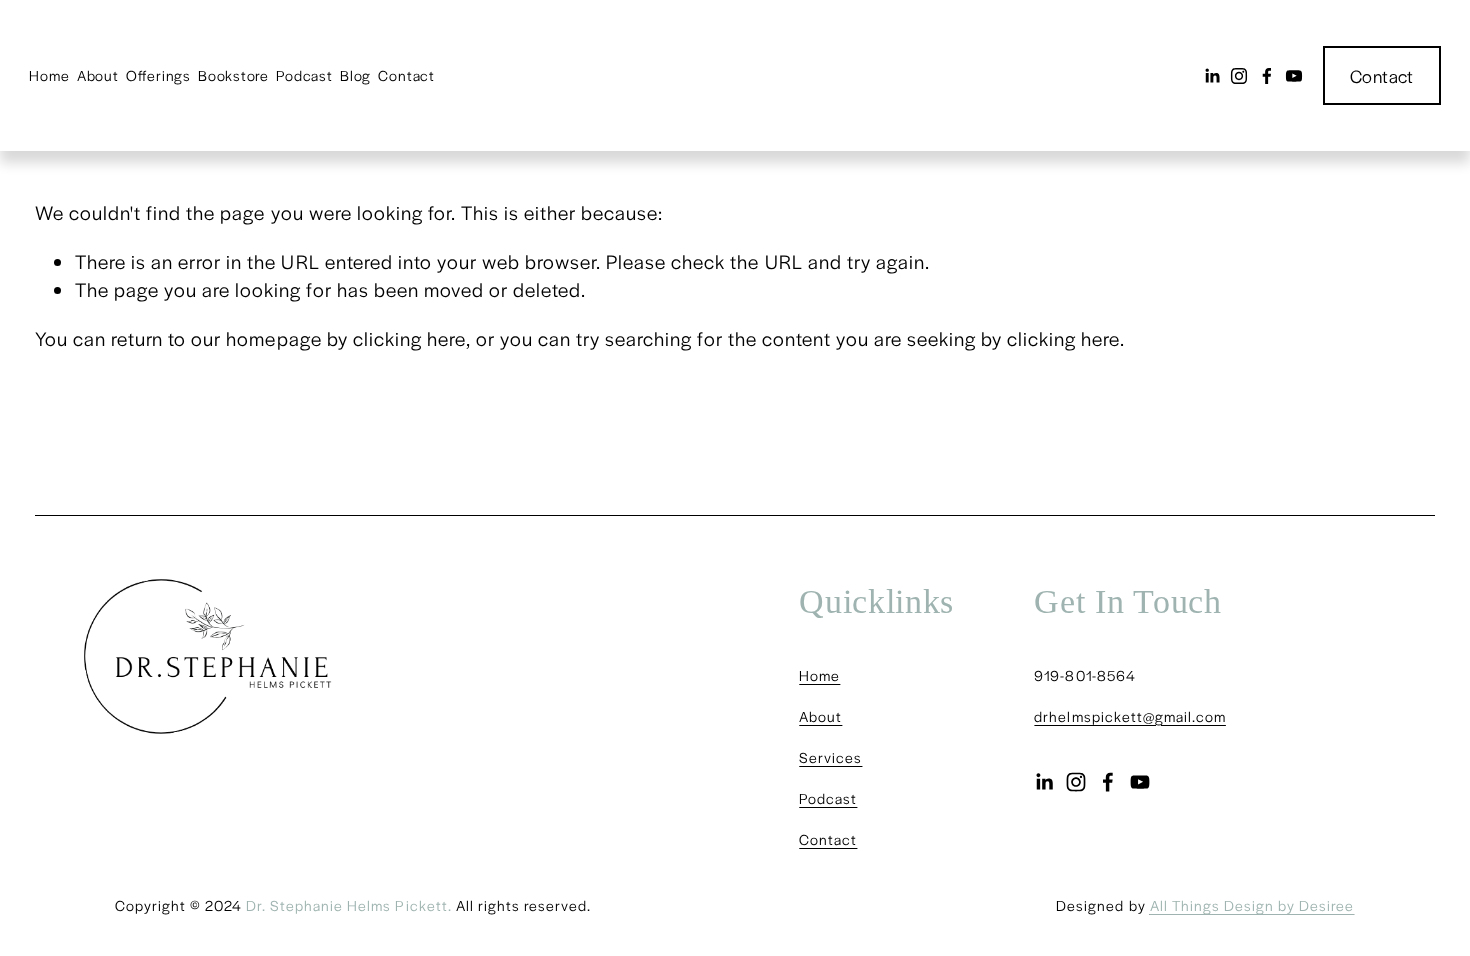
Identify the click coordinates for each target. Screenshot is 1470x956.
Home (49, 75)
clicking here (409, 338)
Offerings (158, 75)
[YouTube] (1294, 76)
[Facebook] (1267, 76)
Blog (355, 75)
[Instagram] (1239, 76)
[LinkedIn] (1212, 76)
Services (830, 757)
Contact (406, 75)
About (98, 75)
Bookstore (233, 75)
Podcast (304, 75)
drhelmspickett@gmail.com (1129, 716)
